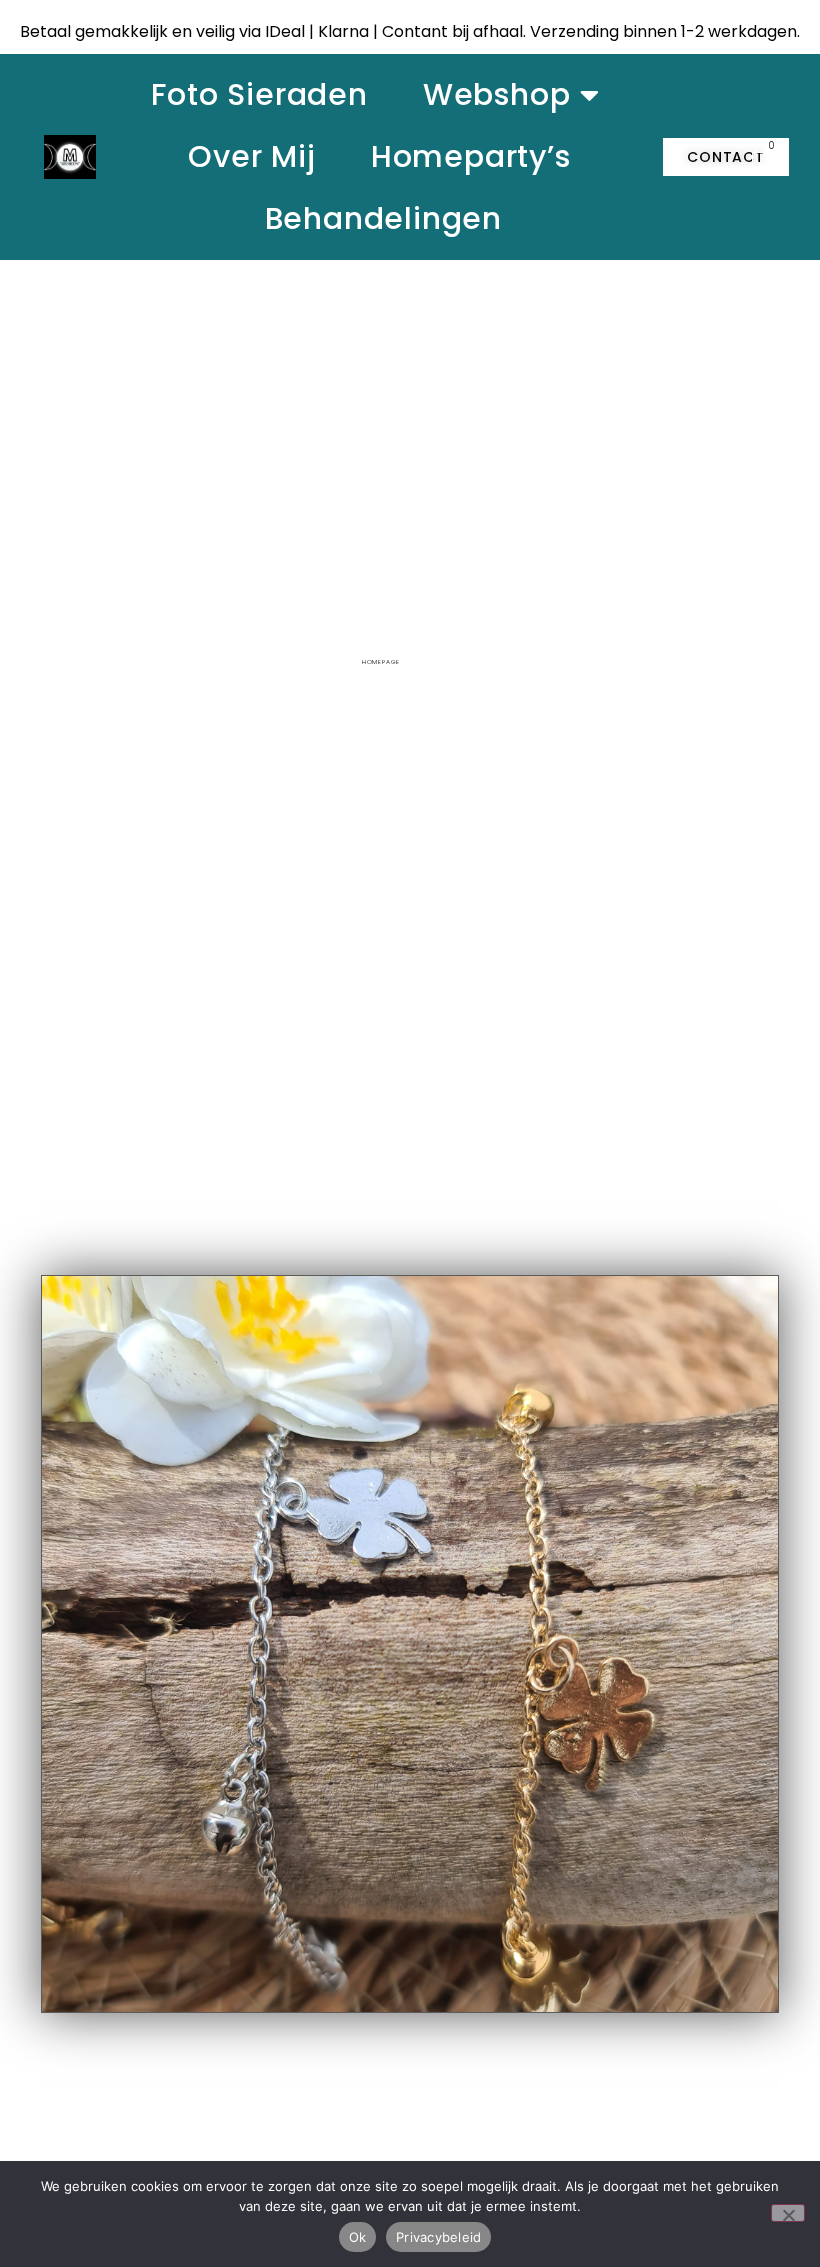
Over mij (251, 156)
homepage (381, 662)
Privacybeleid (438, 2237)
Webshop (497, 94)
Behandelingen (383, 218)
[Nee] (788, 2213)
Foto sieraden (259, 94)
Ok (358, 2237)
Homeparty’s (471, 156)
